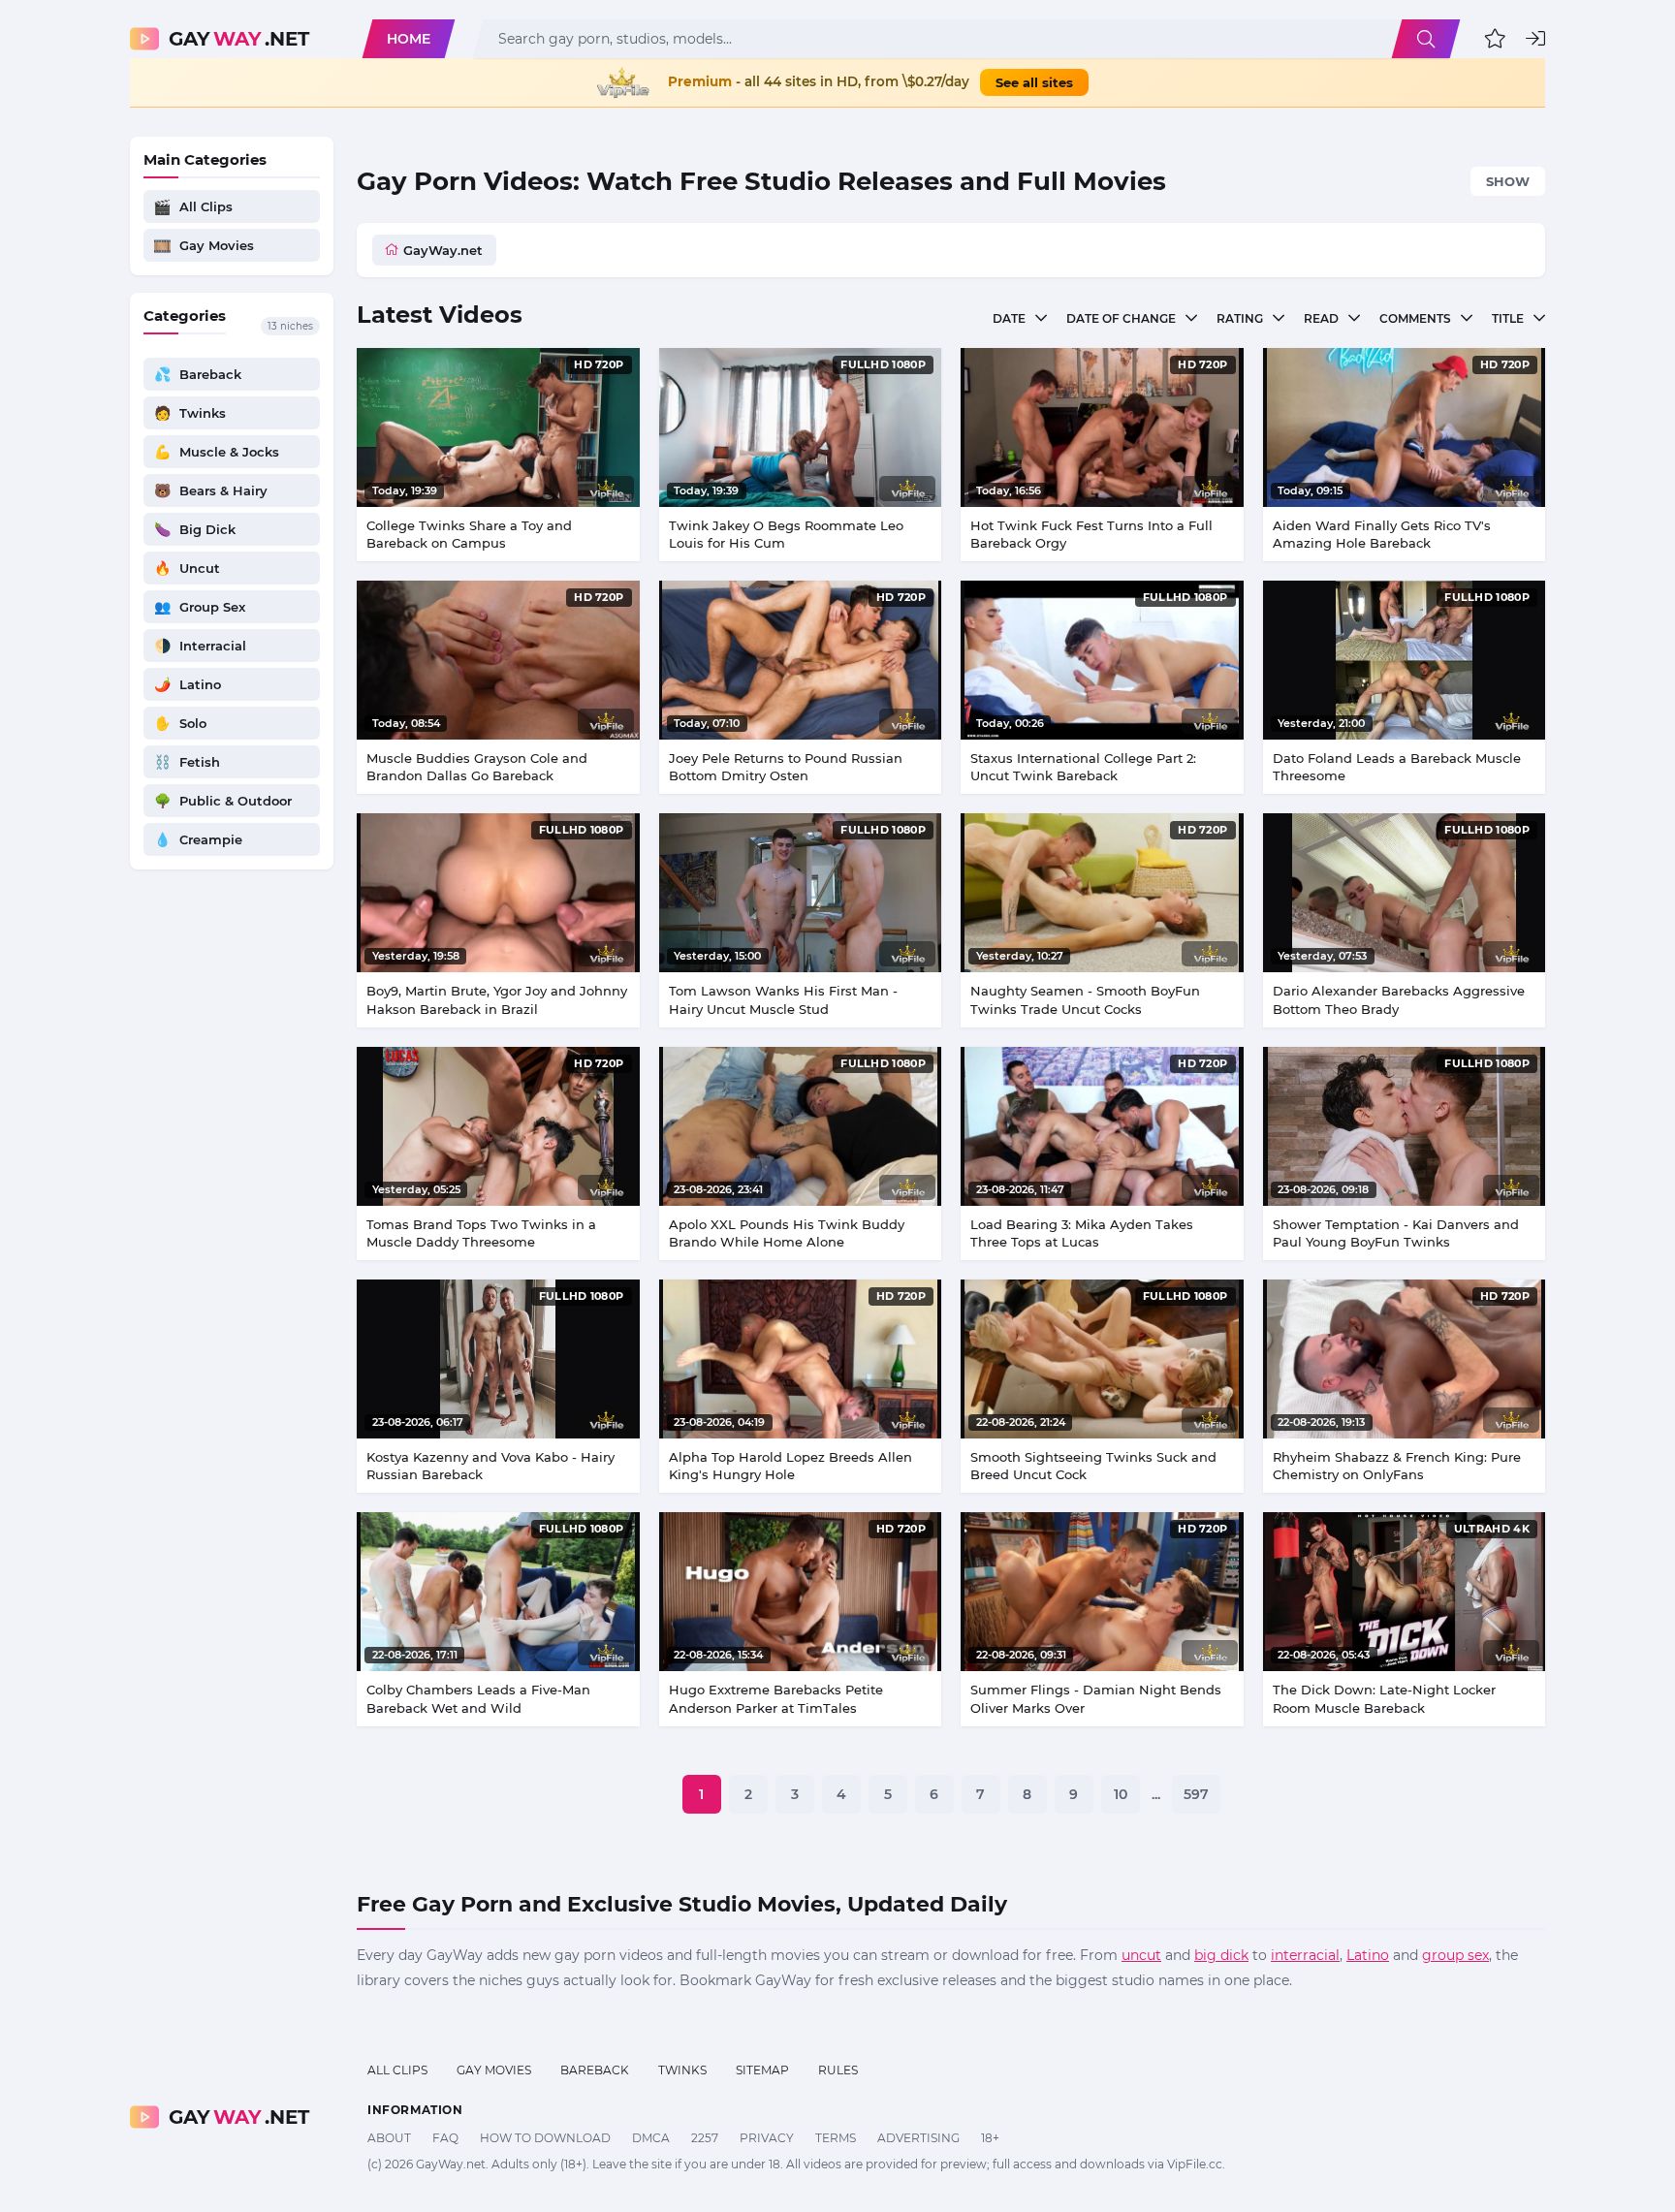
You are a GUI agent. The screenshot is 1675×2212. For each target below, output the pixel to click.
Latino (1368, 1955)
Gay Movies (494, 2070)
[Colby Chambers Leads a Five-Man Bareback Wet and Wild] (498, 1592)
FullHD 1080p (883, 364)
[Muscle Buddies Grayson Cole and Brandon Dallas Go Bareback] (498, 660)
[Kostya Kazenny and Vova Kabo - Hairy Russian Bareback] (498, 1359)
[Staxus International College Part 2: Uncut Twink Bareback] (1102, 660)
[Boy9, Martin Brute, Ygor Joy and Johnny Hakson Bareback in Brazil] (498, 893)
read (1321, 318)
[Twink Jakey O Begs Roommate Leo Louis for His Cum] (801, 427)
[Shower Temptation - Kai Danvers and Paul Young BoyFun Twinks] (1405, 1126)
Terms (836, 2138)
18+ (990, 2138)
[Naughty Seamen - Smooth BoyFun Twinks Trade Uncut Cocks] (1102, 893)
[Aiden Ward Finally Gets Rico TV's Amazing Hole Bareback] (1405, 427)
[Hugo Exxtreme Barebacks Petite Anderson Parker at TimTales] (801, 1592)
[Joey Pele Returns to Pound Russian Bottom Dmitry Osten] (801, 660)
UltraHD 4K (1492, 1529)
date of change (1121, 318)
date (1009, 318)
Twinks (682, 2070)
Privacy (767, 2138)
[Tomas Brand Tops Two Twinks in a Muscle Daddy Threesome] (498, 1126)
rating (1240, 318)
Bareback (595, 2070)
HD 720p (599, 364)
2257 (705, 2138)
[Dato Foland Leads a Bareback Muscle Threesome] (1405, 660)
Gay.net (239, 39)
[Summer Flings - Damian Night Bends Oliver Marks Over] (1102, 1592)
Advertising (918, 2138)
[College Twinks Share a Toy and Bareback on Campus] (498, 427)
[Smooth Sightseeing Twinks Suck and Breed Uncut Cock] (1102, 1359)
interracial (1305, 1955)
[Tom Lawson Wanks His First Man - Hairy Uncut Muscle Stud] (801, 893)
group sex (1455, 1955)
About (389, 2138)
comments (1415, 318)
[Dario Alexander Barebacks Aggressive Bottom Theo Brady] (1405, 893)
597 (1196, 1794)
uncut (1141, 1955)
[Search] (1426, 39)
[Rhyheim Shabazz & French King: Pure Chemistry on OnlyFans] (1405, 1359)
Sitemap (762, 2070)
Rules (838, 2070)
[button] (1495, 39)
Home (409, 39)
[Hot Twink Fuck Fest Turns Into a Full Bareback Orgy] (1102, 427)
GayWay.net (443, 250)
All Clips (397, 2070)
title (1508, 318)
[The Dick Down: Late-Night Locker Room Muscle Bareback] (1405, 1592)
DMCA (651, 2138)
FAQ (445, 2138)
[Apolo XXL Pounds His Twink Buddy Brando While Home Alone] (801, 1126)
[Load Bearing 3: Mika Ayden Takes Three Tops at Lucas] (1102, 1126)
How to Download (545, 2138)
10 (1121, 1794)
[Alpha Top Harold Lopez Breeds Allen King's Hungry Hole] (801, 1359)
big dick (1221, 1955)
